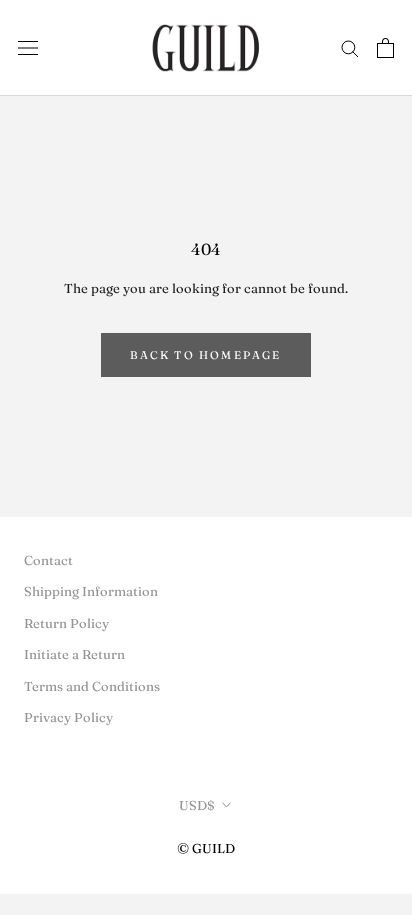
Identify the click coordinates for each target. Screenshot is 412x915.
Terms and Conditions (92, 686)
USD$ (197, 805)
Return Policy (66, 623)
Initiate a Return (74, 654)
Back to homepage (205, 355)
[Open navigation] (28, 47)
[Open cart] (385, 48)
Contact (48, 560)
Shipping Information (91, 591)
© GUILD (206, 848)
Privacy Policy (68, 717)
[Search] (350, 47)
